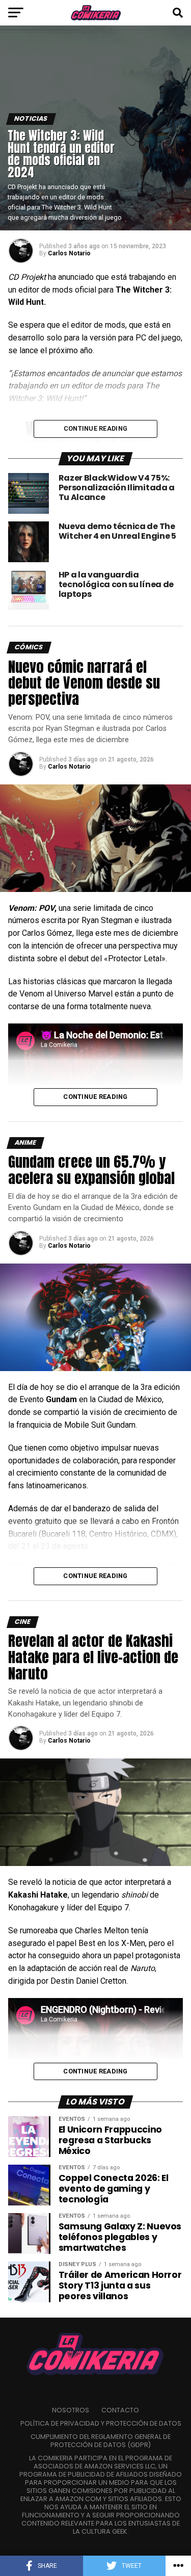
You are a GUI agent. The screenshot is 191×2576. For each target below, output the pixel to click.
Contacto (120, 2410)
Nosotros (71, 2410)
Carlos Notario (69, 253)
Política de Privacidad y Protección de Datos (101, 2423)
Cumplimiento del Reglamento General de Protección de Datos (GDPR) (101, 2441)
